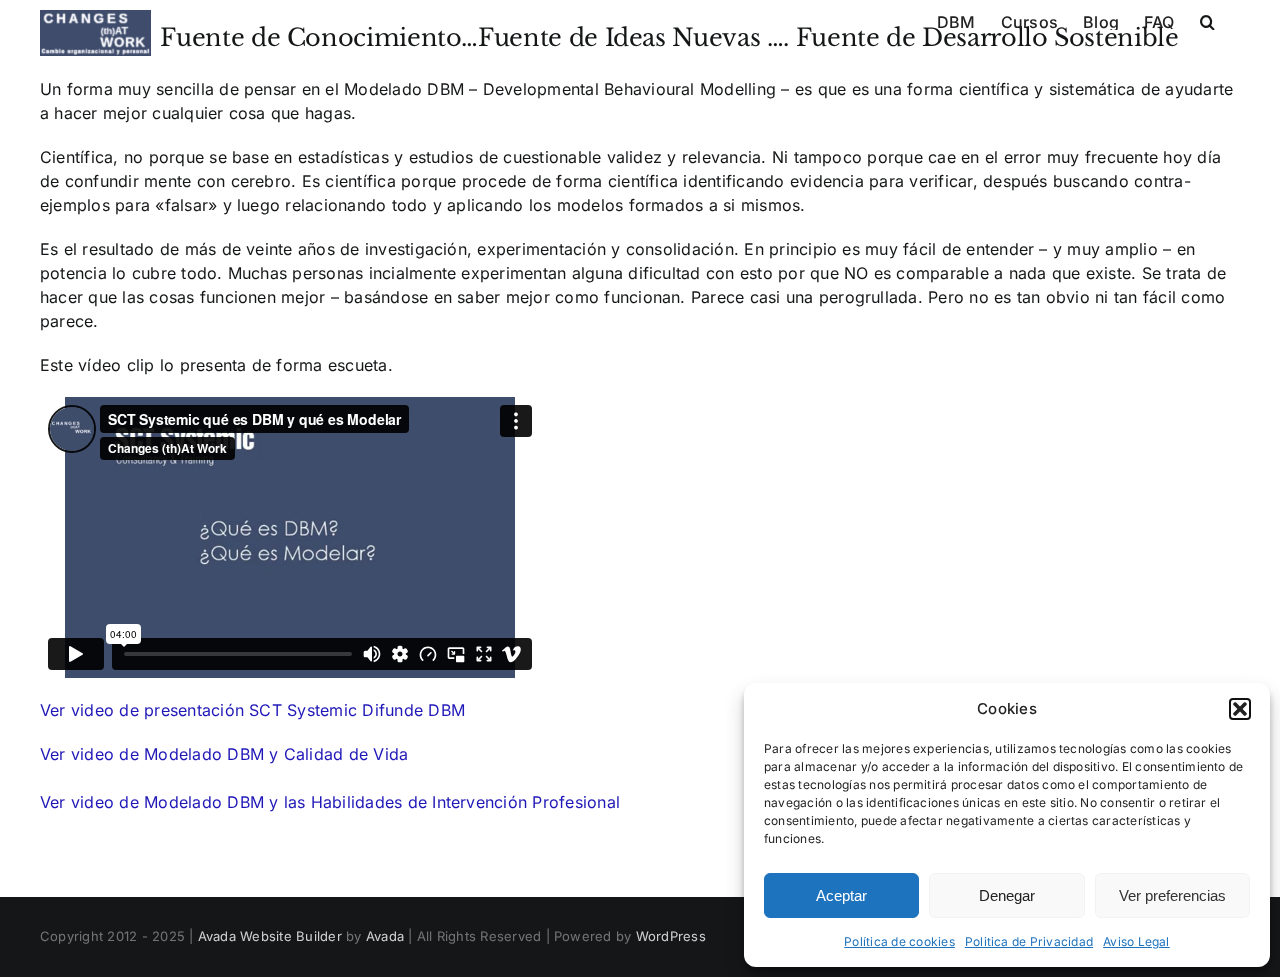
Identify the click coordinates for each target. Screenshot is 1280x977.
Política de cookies (899, 941)
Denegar (1007, 895)
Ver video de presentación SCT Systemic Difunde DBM (252, 710)
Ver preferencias (1172, 895)
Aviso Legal (1136, 941)
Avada (385, 936)
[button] (1240, 709)
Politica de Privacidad (1029, 941)
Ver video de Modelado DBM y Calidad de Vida (224, 754)
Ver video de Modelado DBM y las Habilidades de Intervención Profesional (330, 802)
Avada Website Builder (270, 936)
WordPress (671, 936)
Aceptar (841, 895)
